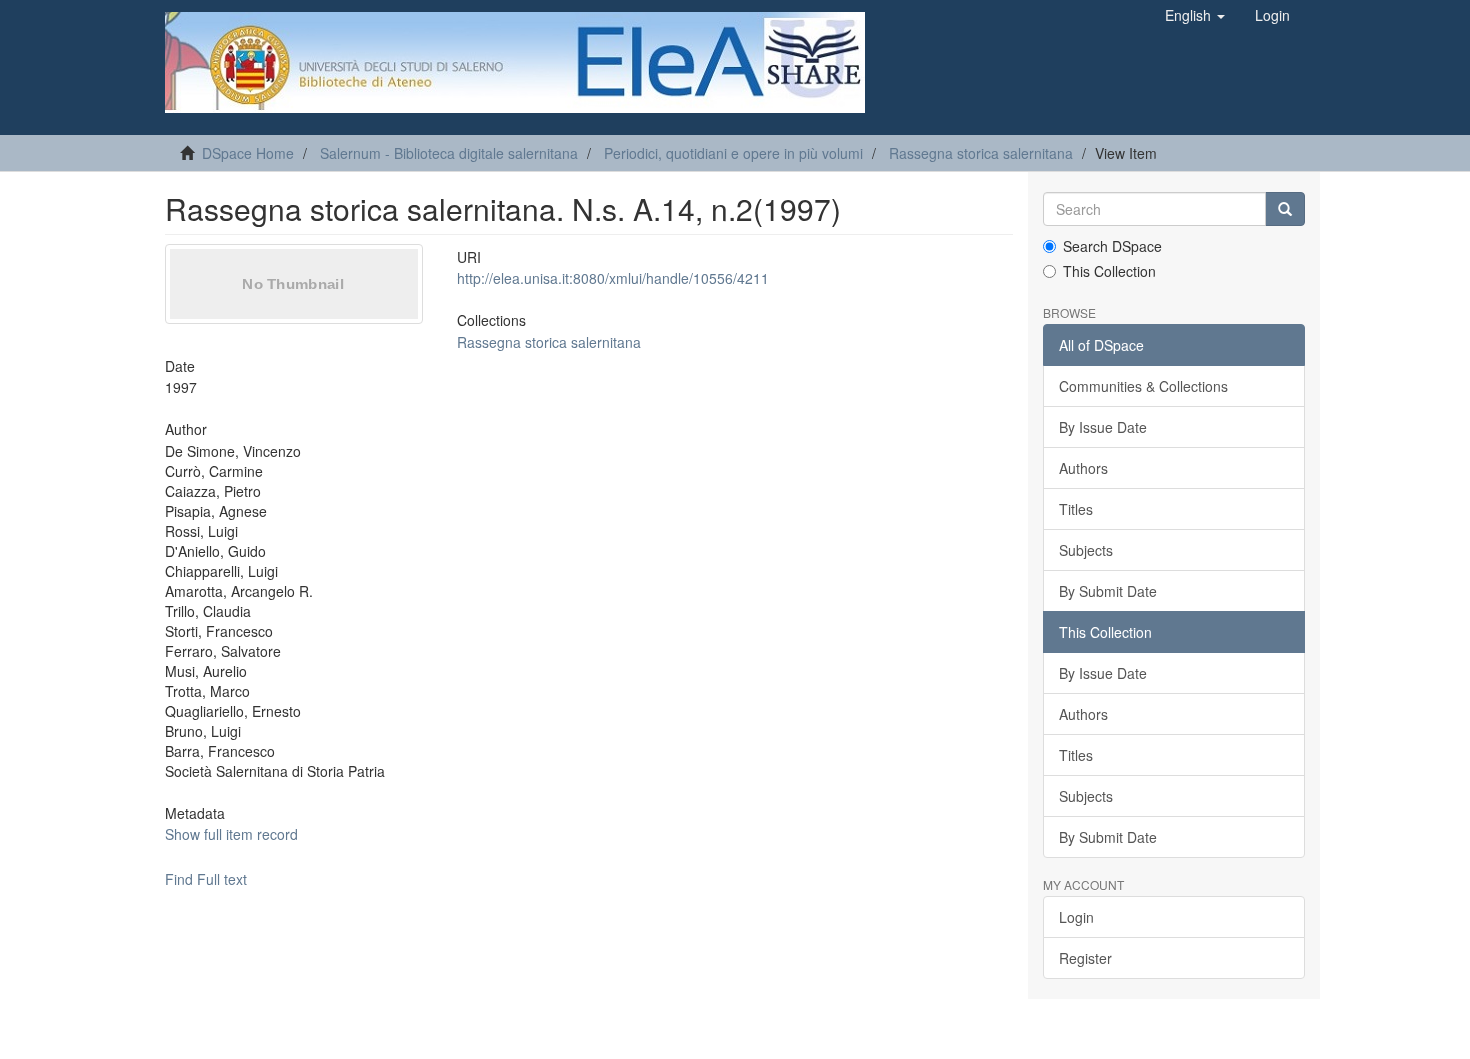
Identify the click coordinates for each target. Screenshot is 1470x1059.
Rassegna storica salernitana (981, 153)
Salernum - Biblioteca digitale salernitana (449, 153)
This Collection (1109, 271)
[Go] (1285, 209)
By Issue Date (1103, 427)
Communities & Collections (1143, 386)
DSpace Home (248, 153)
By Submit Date (1108, 591)
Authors (1083, 468)
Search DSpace (1112, 246)
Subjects (1086, 550)
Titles (1076, 509)
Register (1085, 958)
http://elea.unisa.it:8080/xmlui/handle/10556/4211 (613, 278)
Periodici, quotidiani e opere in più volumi (733, 153)
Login (1076, 917)
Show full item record (231, 834)
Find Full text (206, 879)
